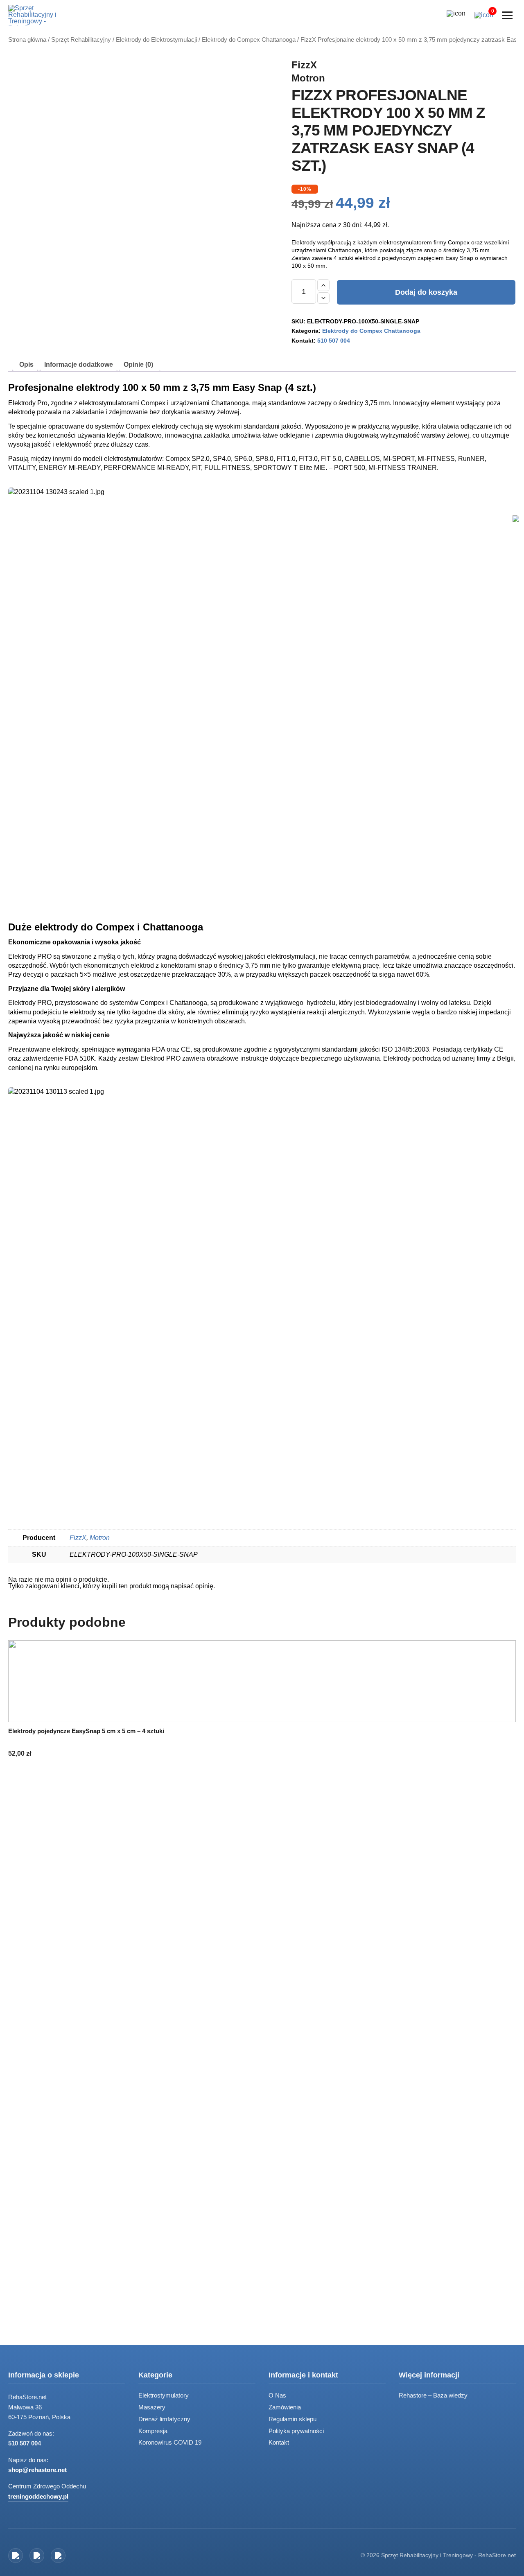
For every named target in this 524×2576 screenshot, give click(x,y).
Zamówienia (285, 2407)
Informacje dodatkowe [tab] (79, 365)
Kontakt (279, 2442)
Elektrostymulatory (164, 2395)
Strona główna (27, 40)
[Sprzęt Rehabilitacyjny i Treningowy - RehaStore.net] (39, 15)
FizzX (304, 65)
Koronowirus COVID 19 (170, 2442)
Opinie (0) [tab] (138, 365)
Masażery (152, 2407)
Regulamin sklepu (292, 2419)
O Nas (277, 2395)
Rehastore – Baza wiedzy (433, 2395)
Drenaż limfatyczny (164, 2419)
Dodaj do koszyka (426, 292)
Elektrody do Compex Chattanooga (249, 40)
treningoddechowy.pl (38, 2496)
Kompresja (153, 2431)
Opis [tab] (26, 365)
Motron (308, 78)
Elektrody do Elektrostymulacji (156, 40)
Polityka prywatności (296, 2431)
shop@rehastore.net (37, 2470)
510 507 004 (334, 341)
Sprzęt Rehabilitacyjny (81, 40)
